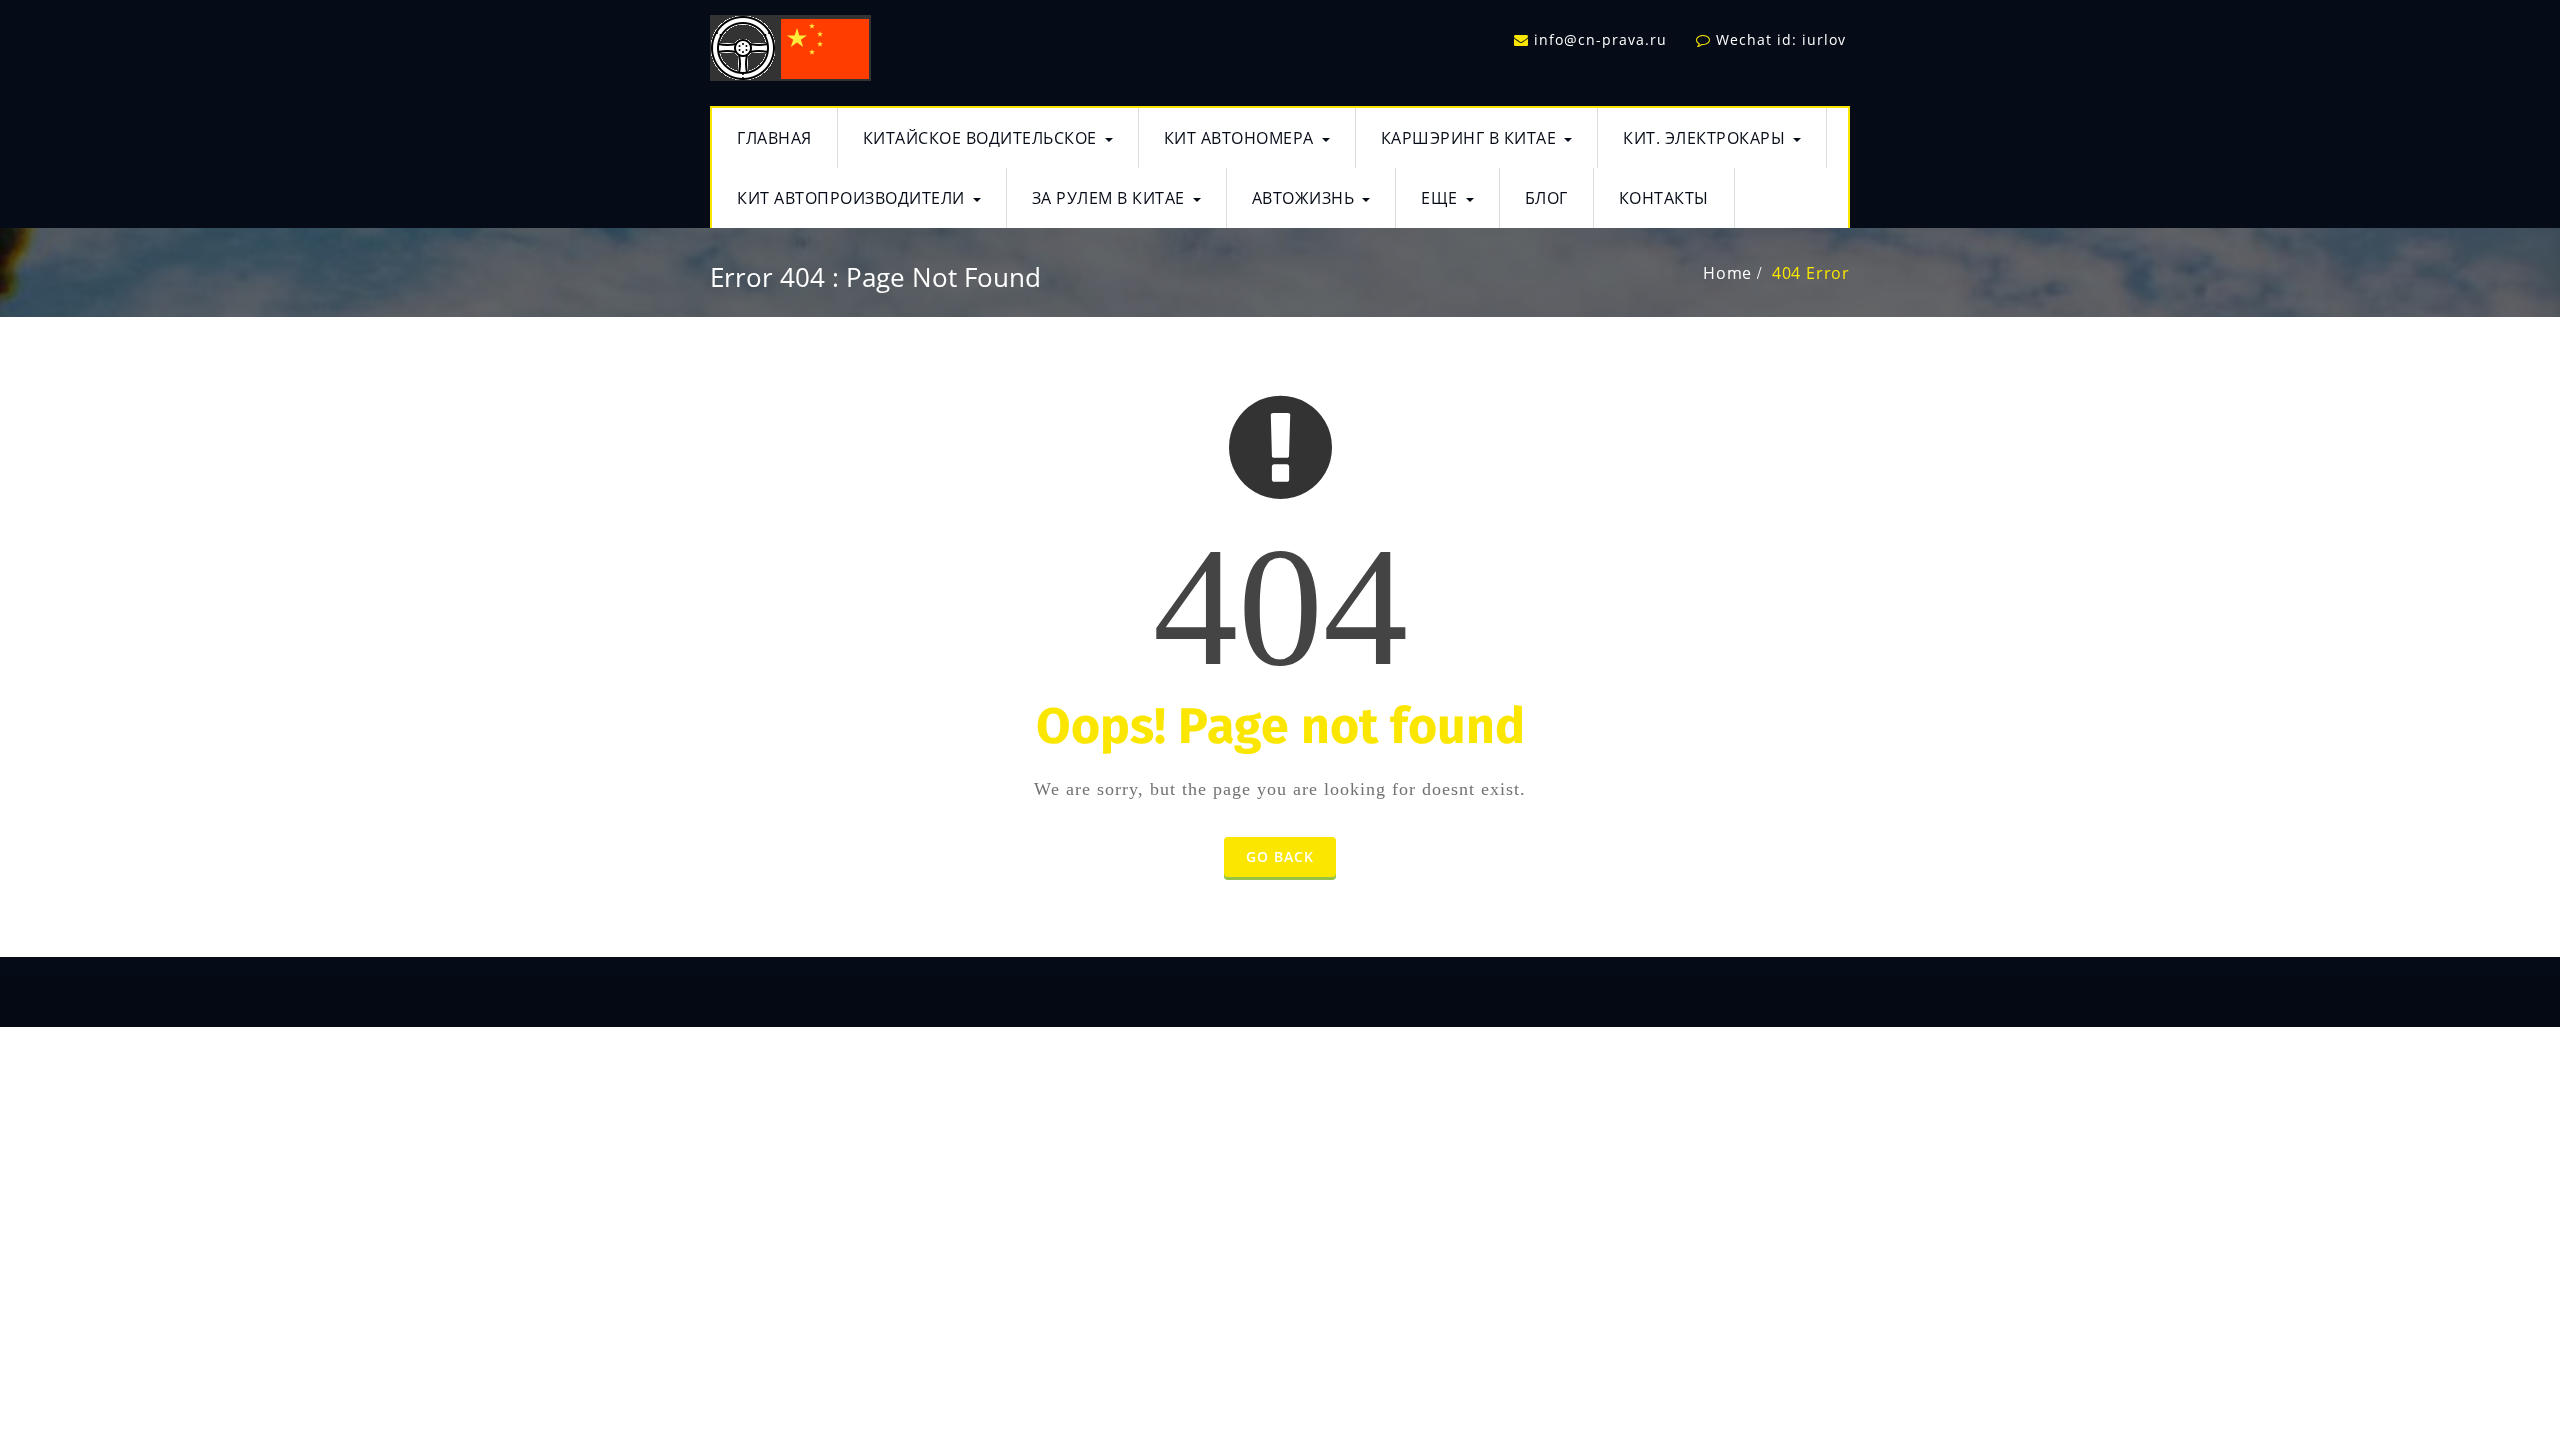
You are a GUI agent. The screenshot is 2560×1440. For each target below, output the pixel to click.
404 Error (1811, 273)
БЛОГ (1546, 198)
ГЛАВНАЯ (774, 138)
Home (1727, 273)
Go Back (1280, 856)
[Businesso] (790, 43)
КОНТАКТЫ (1664, 198)
